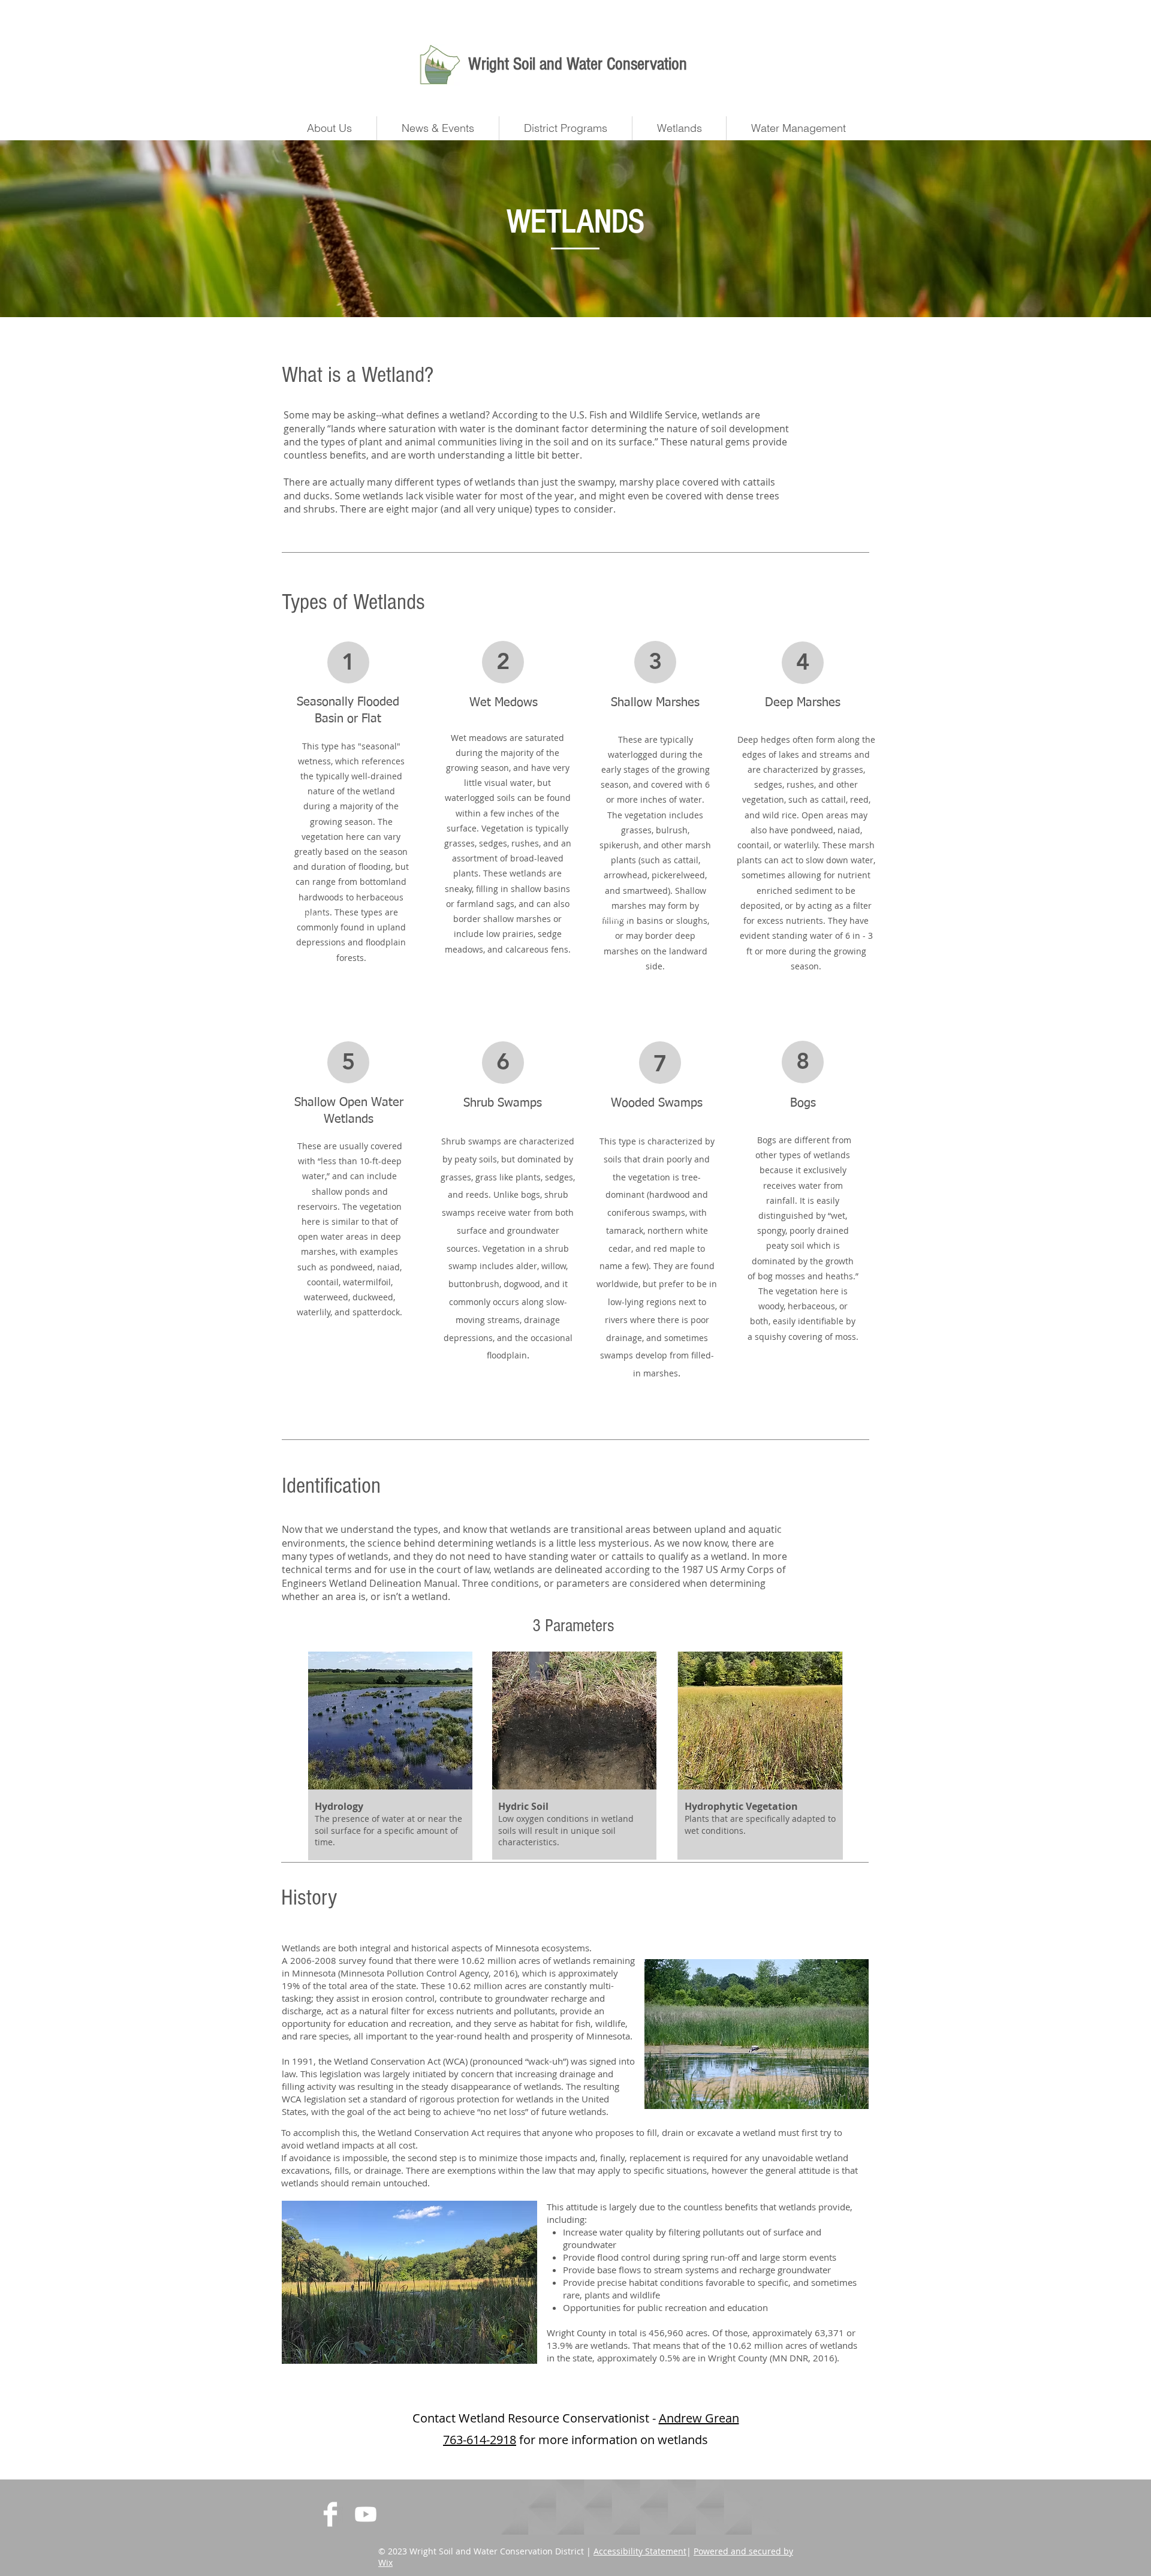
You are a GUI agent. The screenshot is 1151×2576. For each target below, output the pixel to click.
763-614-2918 (480, 2440)
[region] (351, 843)
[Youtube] (366, 2514)
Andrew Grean (699, 2418)
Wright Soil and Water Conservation (578, 64)
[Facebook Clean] (330, 2514)
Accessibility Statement (640, 2551)
